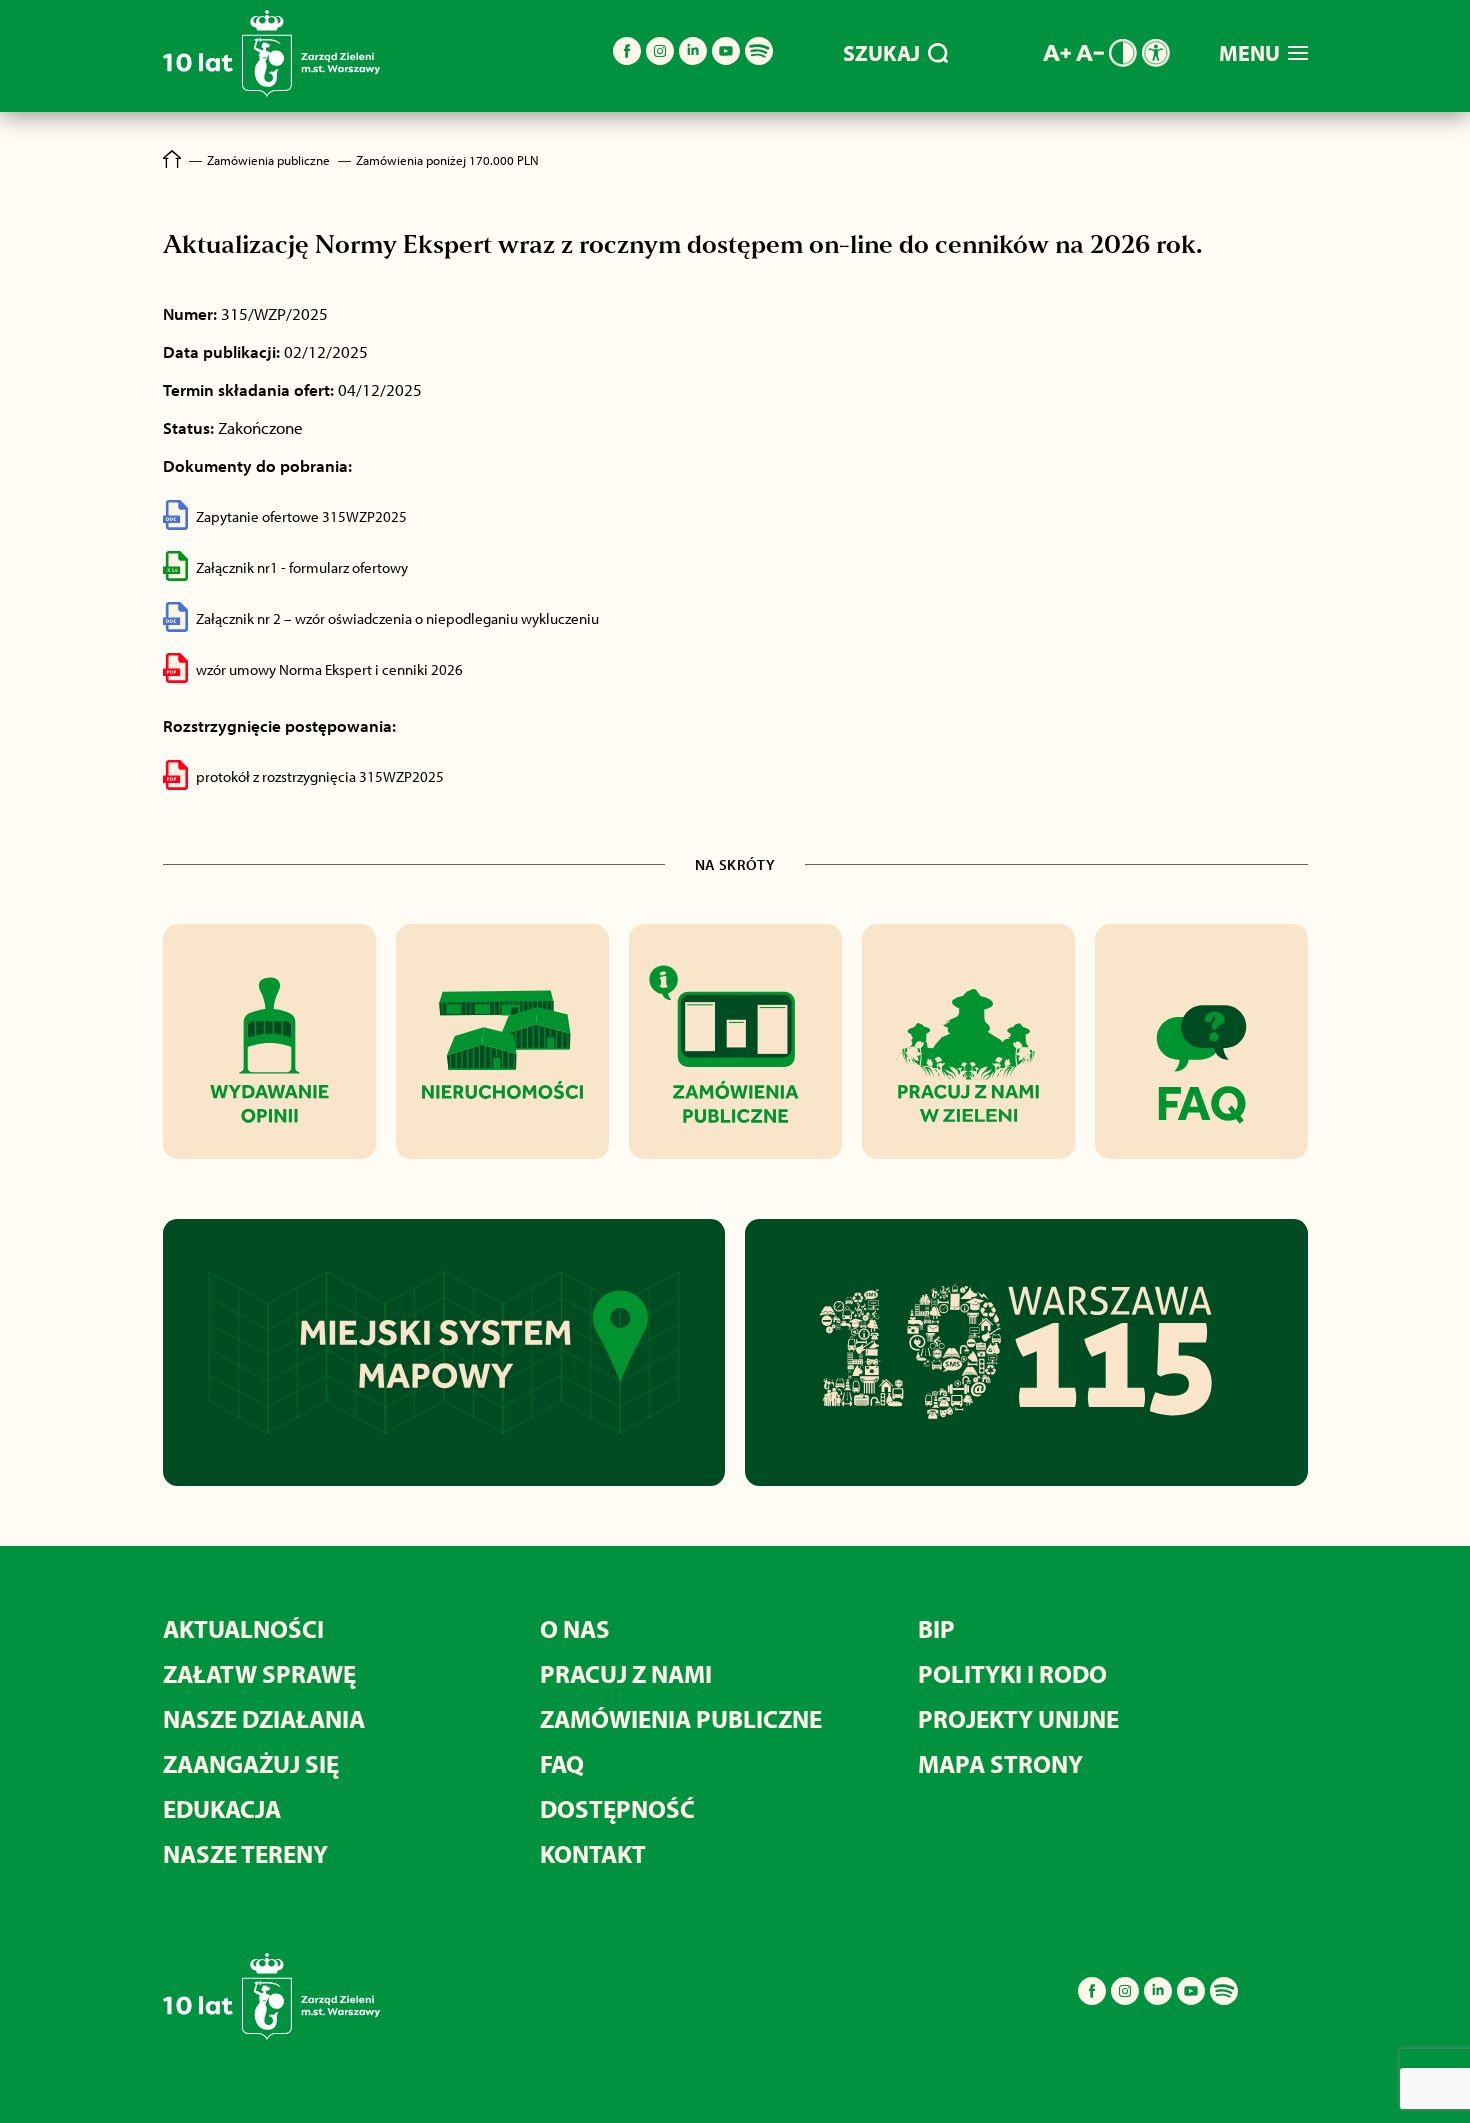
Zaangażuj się (251, 1763)
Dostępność (617, 1808)
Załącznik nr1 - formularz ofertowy (302, 567)
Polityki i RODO (1012, 1673)
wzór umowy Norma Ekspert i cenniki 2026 (329, 669)
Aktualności (243, 1628)
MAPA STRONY (1000, 1763)
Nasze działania (264, 1718)
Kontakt (593, 1853)
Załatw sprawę (259, 1673)
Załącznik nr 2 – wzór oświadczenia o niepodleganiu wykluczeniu (397, 618)
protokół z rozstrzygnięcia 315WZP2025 (320, 776)
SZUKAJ (881, 53)
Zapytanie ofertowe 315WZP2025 (301, 516)
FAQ (562, 1763)
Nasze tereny (245, 1853)
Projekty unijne (1018, 1718)
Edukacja (222, 1808)
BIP (936, 1628)
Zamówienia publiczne (681, 1718)
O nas (575, 1628)
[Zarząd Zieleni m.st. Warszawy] (271, 92)
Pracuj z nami (626, 1673)
